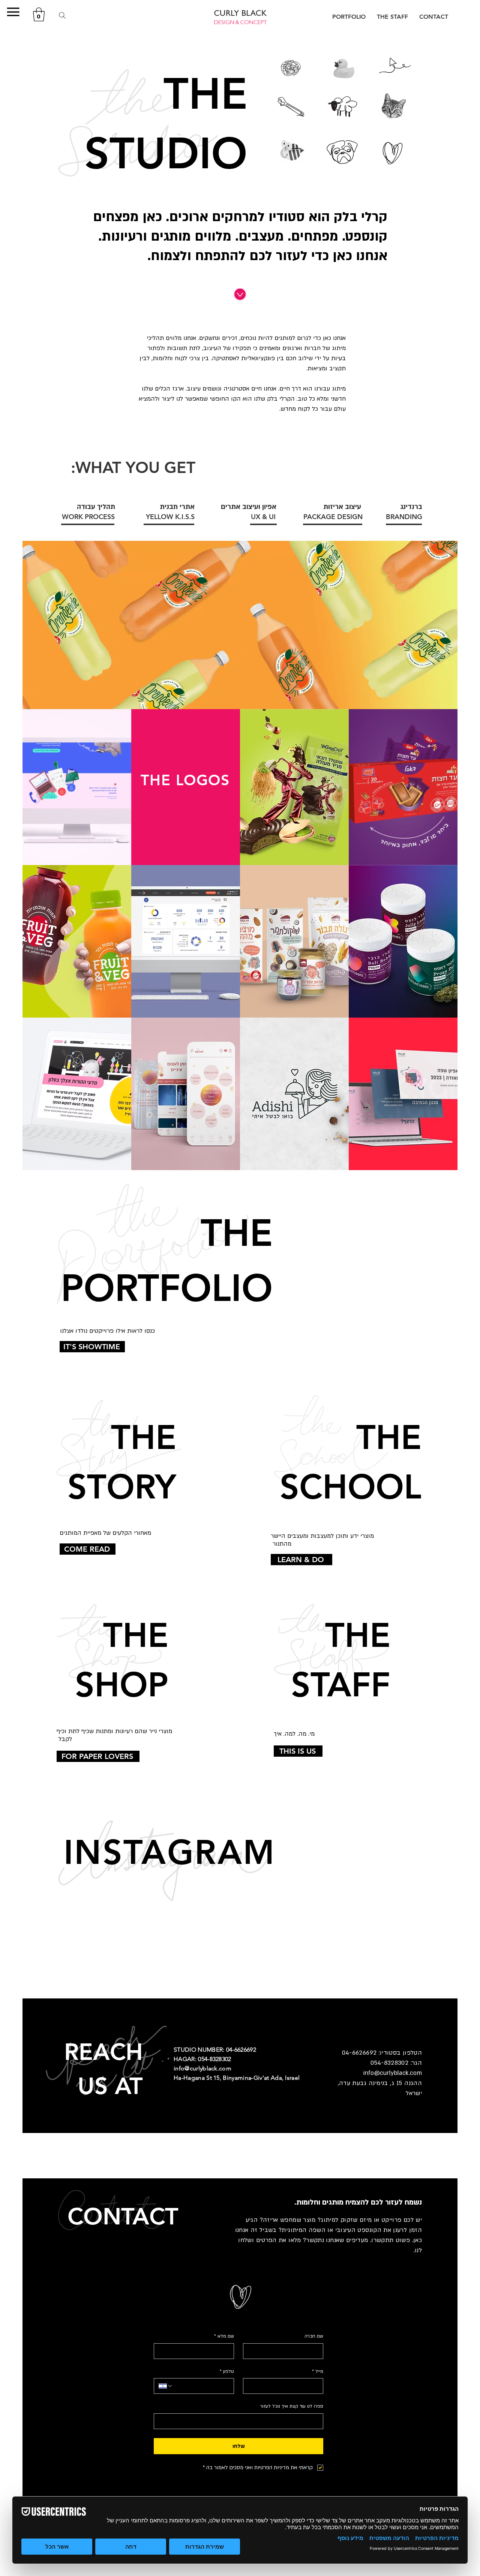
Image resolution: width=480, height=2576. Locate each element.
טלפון (227, 2371)
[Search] (62, 15)
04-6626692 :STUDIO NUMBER (215, 2050)
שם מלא (224, 2336)
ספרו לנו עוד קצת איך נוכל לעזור (292, 2406)
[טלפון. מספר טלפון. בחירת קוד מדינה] (166, 2386)
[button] (13, 12)
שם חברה (314, 2336)
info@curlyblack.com (393, 2073)
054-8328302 (390, 2063)
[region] (240, 630)
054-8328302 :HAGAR (202, 2059)
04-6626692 (359, 2053)
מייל (318, 2371)
